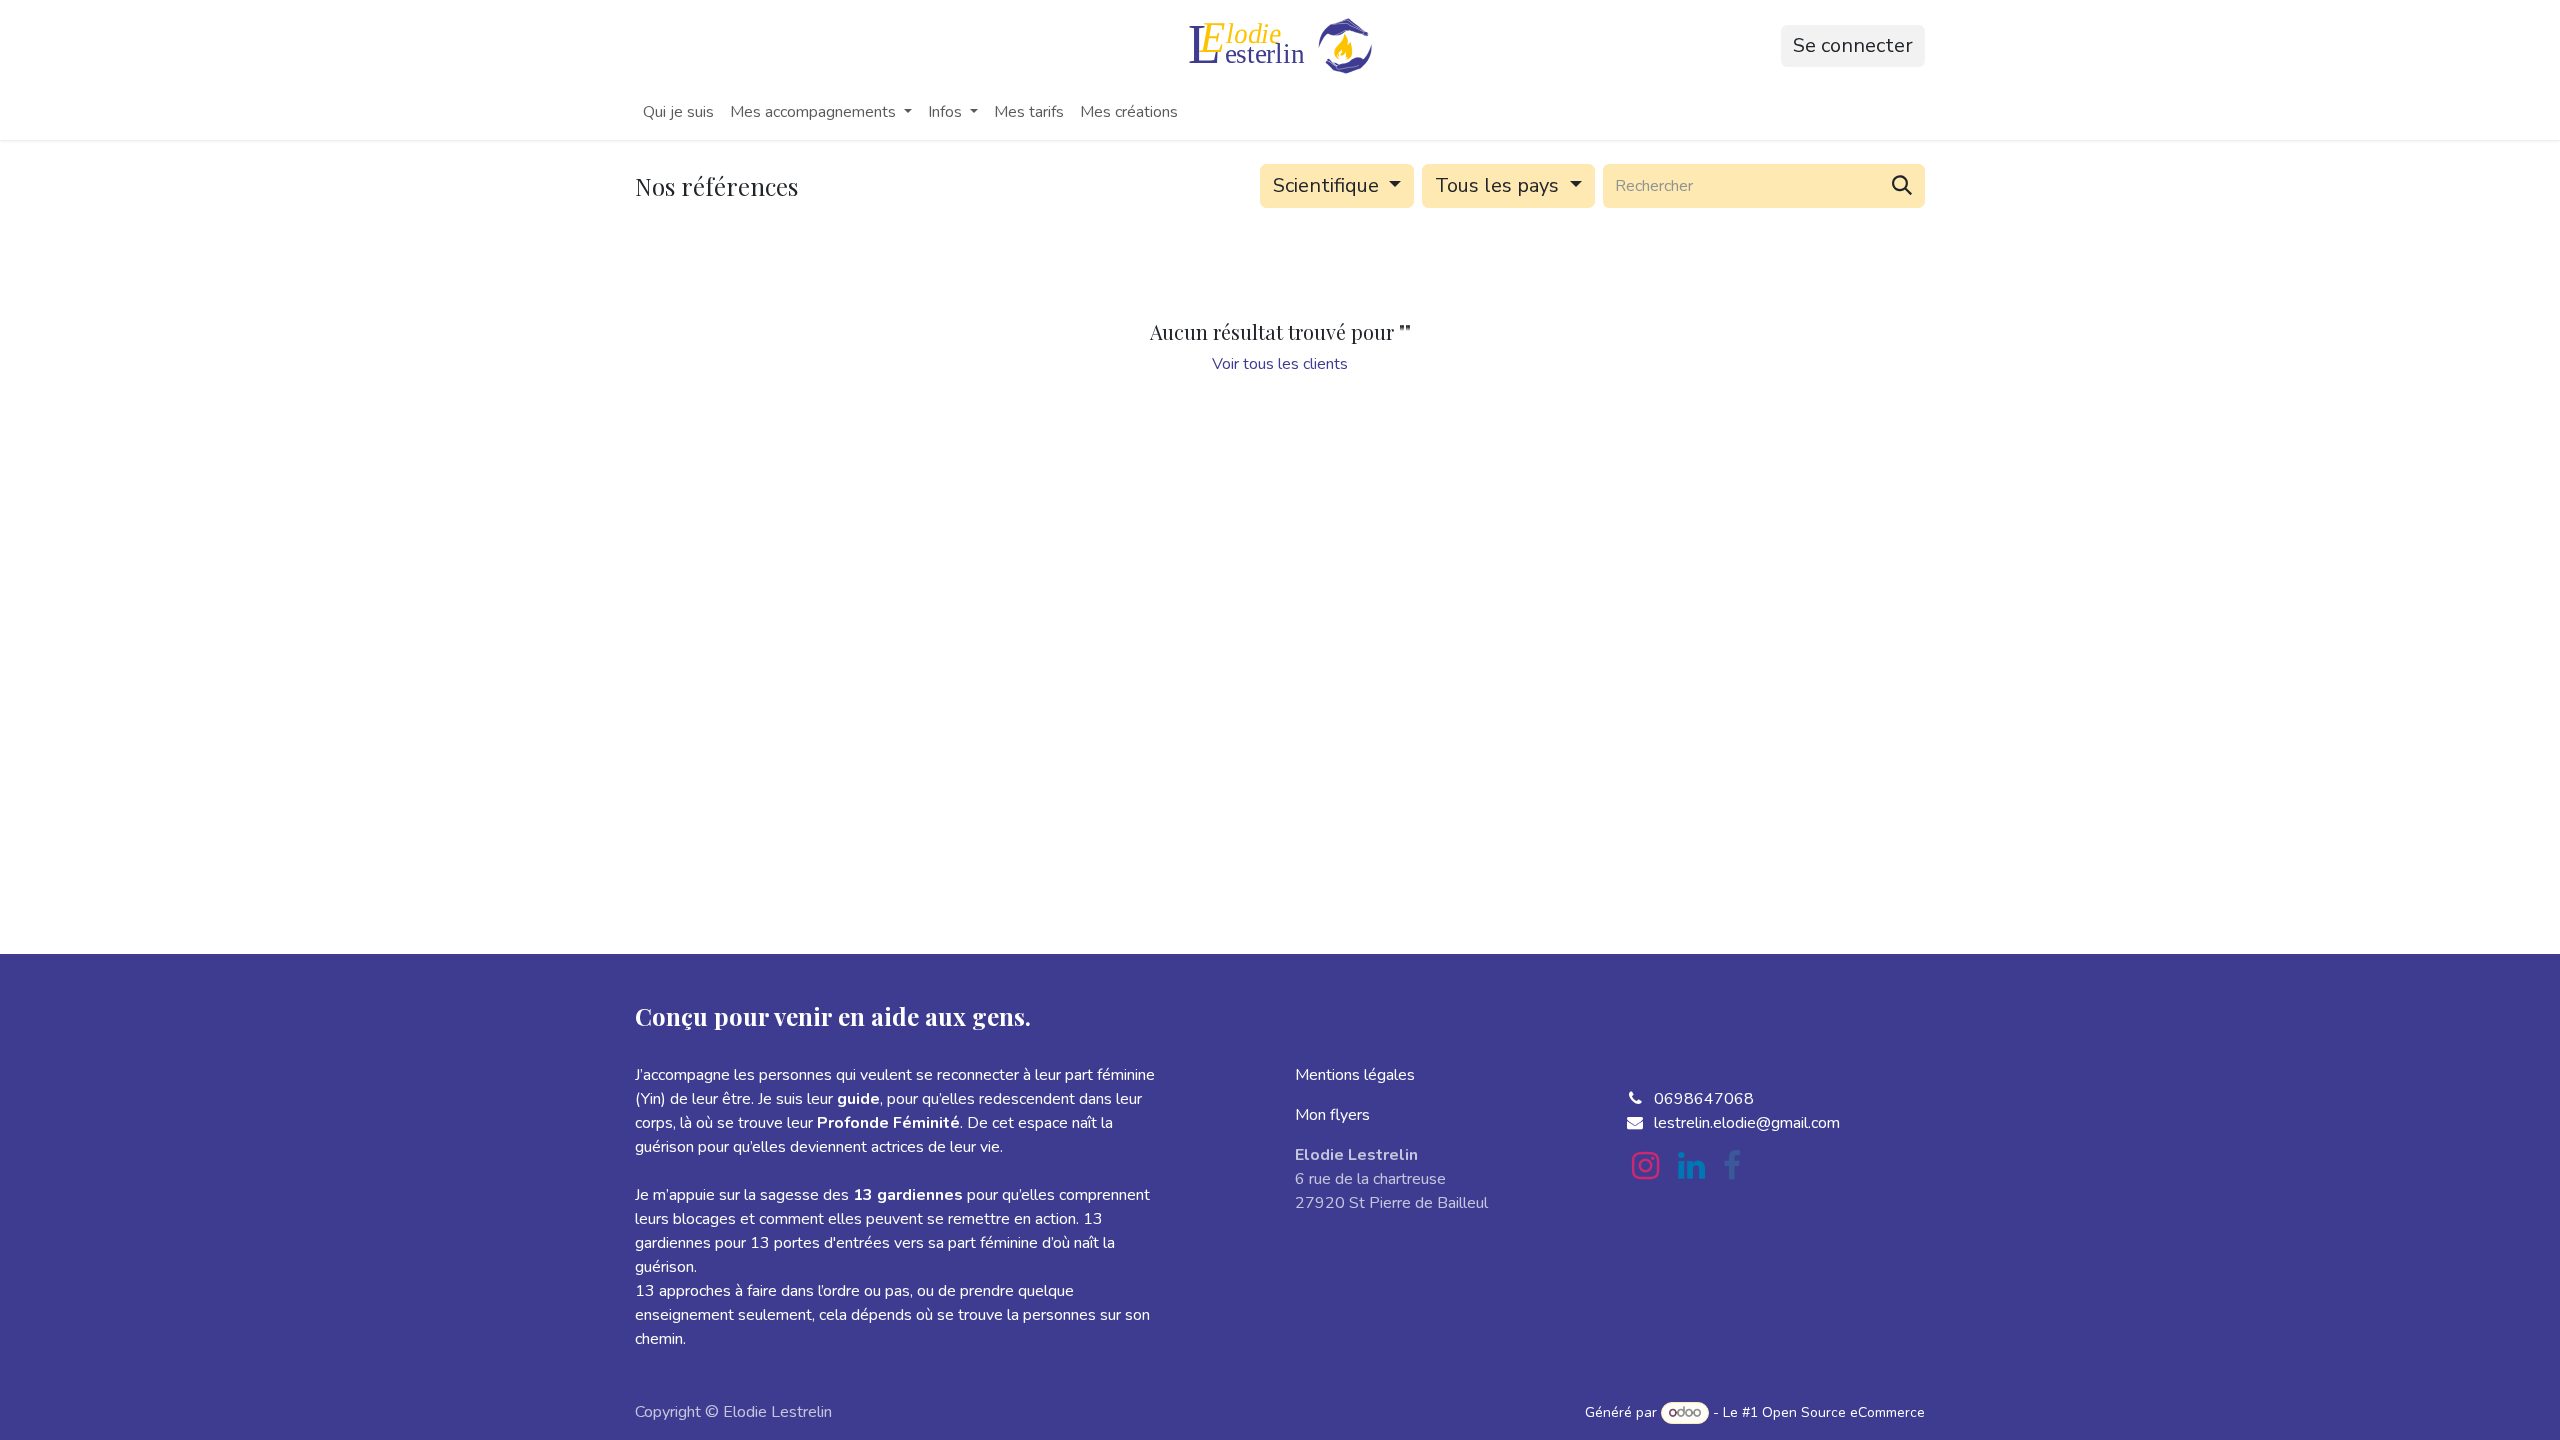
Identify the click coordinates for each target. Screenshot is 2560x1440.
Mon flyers (1332, 1115)
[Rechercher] (1902, 186)
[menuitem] (678, 112)
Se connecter (1853, 45)
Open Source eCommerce (1843, 1412)
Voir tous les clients (1280, 364)
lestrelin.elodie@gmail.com (1747, 1123)
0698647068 (1704, 1099)
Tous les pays (1497, 185)
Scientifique (1326, 185)
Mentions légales (1355, 1075)
